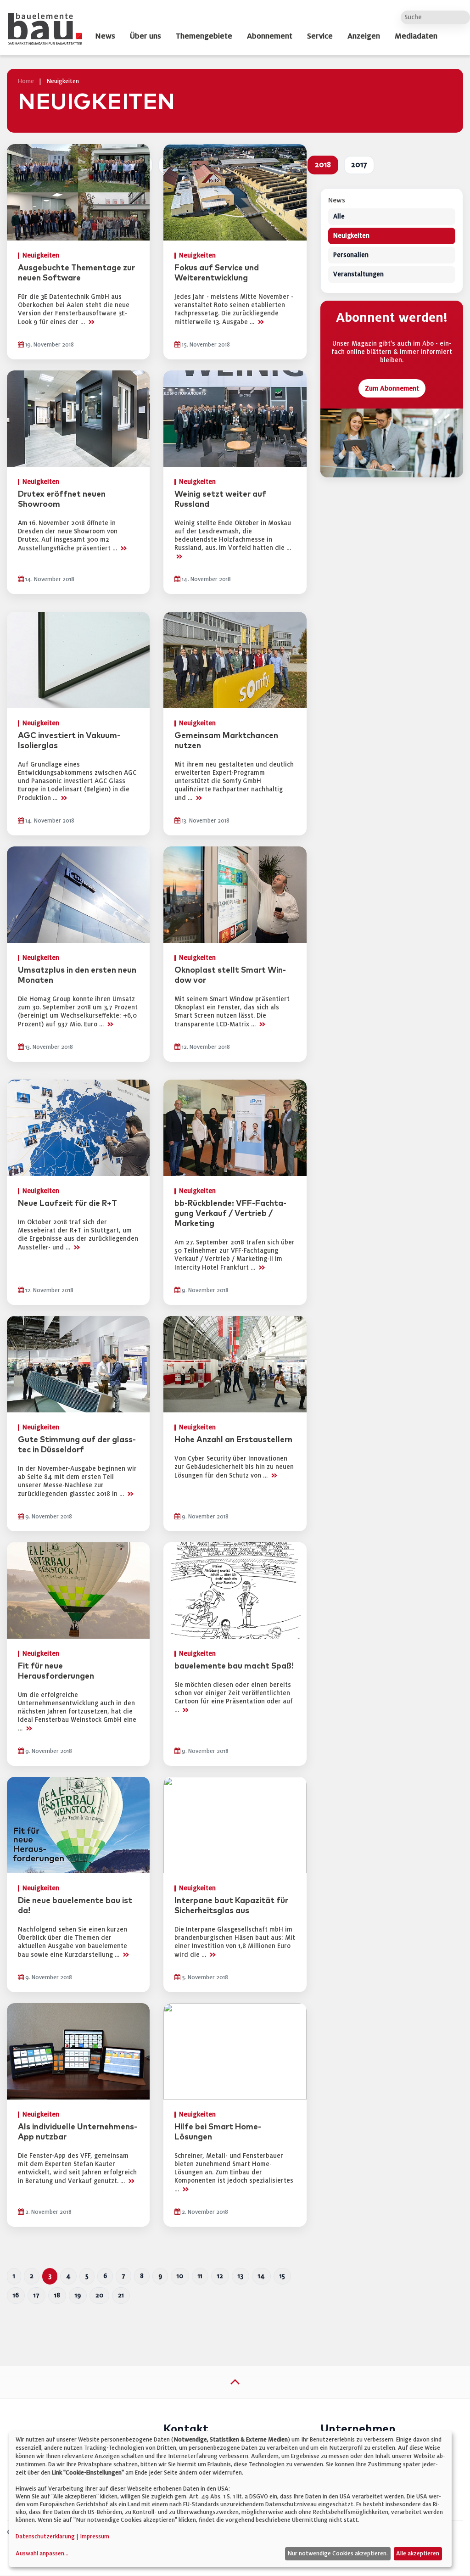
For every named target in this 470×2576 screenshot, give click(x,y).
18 (57, 2295)
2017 (359, 165)
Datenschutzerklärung (45, 2537)
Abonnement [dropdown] (270, 36)
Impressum (95, 2537)
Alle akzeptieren (418, 2554)
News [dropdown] (105, 36)
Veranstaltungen (358, 275)
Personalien (351, 255)
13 (241, 2276)
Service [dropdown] (320, 36)
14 (261, 2276)
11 (200, 2276)
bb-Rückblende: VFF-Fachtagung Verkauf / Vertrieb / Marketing (230, 1214)
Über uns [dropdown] (145, 36)
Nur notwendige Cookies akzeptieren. (338, 2554)
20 (99, 2295)
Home (26, 81)
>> (91, 322)
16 (16, 2295)
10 (180, 2276)
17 (36, 2295)
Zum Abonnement (392, 389)
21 (121, 2295)
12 (220, 2276)
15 (282, 2276)
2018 (323, 165)
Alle (339, 217)
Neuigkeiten (351, 236)
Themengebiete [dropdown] (204, 36)
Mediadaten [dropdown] (416, 36)
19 (78, 2295)
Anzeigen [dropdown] (364, 36)
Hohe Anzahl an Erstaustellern (233, 1440)
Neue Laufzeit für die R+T (67, 1204)
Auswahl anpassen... (42, 2554)
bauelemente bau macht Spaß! (234, 1666)
